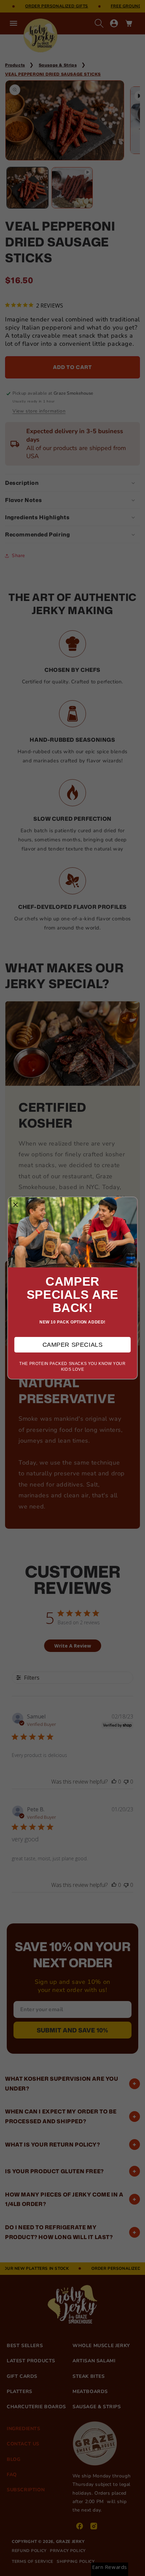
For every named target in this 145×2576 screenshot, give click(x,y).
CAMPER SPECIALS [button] (73, 1345)
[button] (16, 1205)
